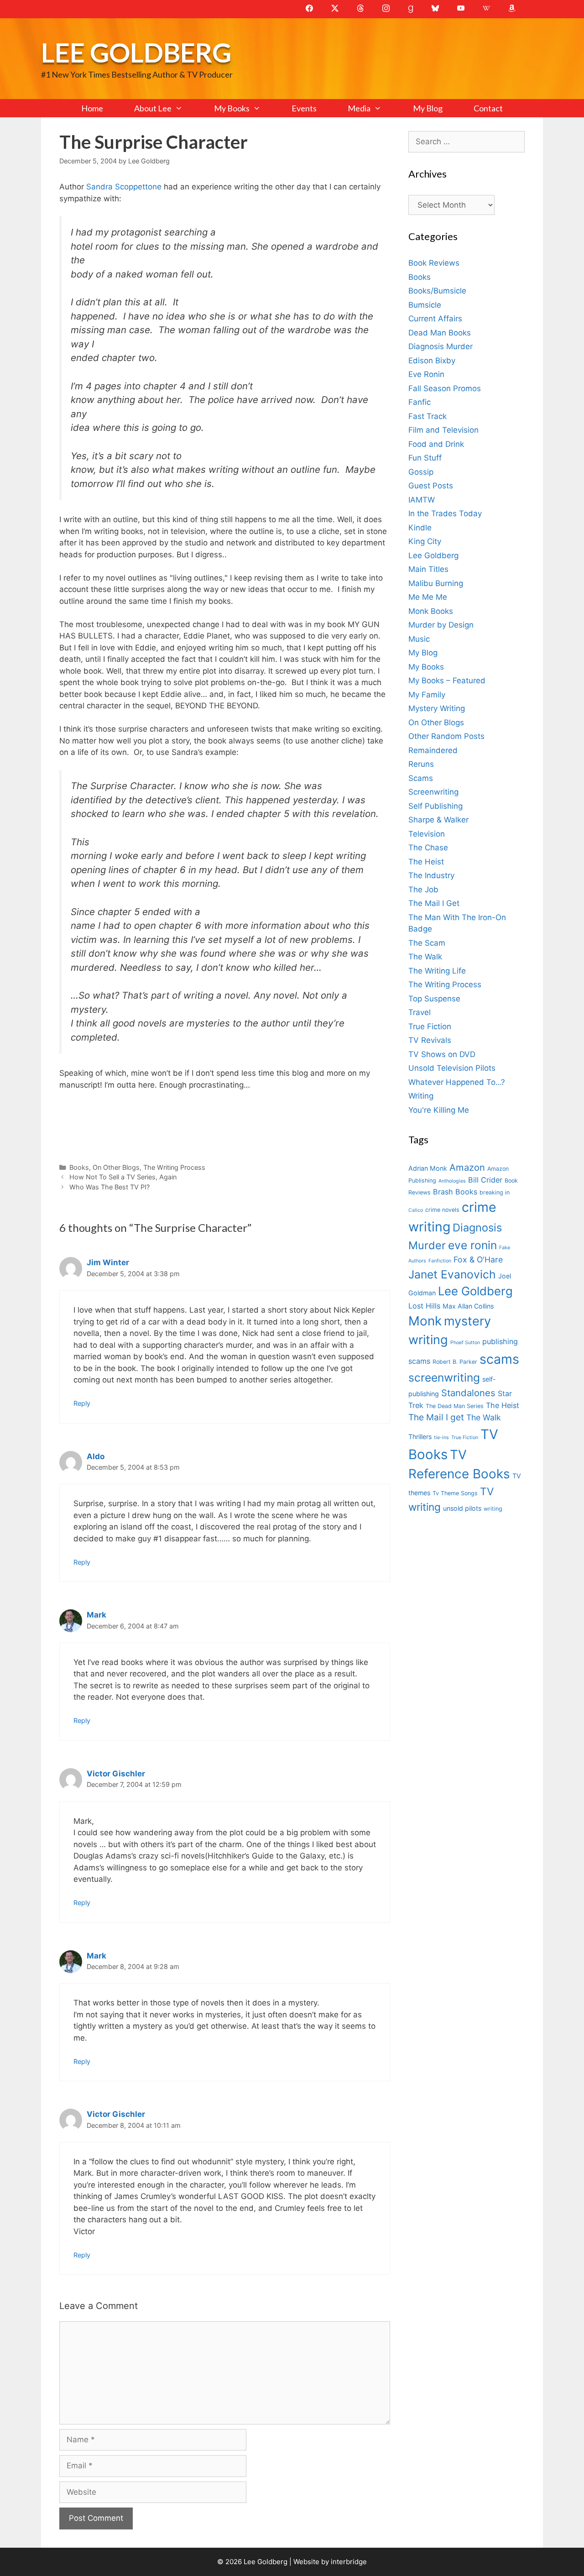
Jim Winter (108, 1262)
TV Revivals (430, 1040)
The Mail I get (436, 1417)
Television (427, 834)
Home (92, 108)
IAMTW (422, 500)
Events (304, 108)
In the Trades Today (445, 513)
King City (425, 541)
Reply (82, 1403)
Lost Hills (424, 1306)
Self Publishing (435, 806)
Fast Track (428, 416)
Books (79, 1167)
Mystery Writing (437, 708)
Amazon (467, 1167)
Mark (96, 1615)
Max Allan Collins (468, 1306)
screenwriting (444, 1377)
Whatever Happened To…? (457, 1082)
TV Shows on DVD (442, 1054)
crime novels (442, 1210)
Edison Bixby (432, 361)
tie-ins (441, 1437)
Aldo (96, 1456)
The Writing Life (437, 971)
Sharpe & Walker (438, 820)
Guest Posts (431, 486)
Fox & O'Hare (478, 1259)
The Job (423, 890)
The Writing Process (174, 1167)
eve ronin (472, 1245)
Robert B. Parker (455, 1362)
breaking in (495, 1192)
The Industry (431, 875)
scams (499, 1359)
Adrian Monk (428, 1168)
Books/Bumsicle (437, 291)
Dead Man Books (440, 333)
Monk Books (431, 611)
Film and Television (443, 430)
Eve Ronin (426, 374)
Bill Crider (485, 1180)
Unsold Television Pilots (452, 1068)
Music (419, 639)
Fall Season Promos (445, 388)
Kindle (420, 528)
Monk (425, 1321)
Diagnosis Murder (441, 346)
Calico (416, 1210)
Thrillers (420, 1437)
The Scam (427, 943)
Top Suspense (434, 999)
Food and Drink (436, 444)
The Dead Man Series (455, 1406)
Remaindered (433, 750)
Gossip (421, 472)
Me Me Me (428, 597)
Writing (421, 1096)
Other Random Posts (446, 736)
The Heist (426, 862)
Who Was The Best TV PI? (109, 1187)
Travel (420, 1012)
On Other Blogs (116, 1167)
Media (359, 108)
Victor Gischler (116, 1774)
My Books (232, 108)
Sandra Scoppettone (123, 187)
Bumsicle (425, 305)
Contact (488, 108)
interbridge (349, 2562)
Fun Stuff (425, 458)
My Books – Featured (447, 681)
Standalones (468, 1393)
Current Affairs (435, 319)
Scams (421, 778)
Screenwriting (433, 792)
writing (493, 1509)
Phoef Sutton (465, 1343)
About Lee (153, 108)
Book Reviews (434, 263)
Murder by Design (441, 625)
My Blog (428, 108)
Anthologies (452, 1181)
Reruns (421, 764)
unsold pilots (462, 1508)
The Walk (425, 957)
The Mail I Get (434, 903)
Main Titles (428, 569)
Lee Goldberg (136, 52)
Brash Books (455, 1192)
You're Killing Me (439, 1110)
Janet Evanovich (452, 1274)
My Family (427, 695)
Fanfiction (440, 1261)
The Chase (428, 848)
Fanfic (420, 402)
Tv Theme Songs (455, 1493)
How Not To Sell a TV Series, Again (123, 1177)
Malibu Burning (436, 583)
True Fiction (430, 1026)
